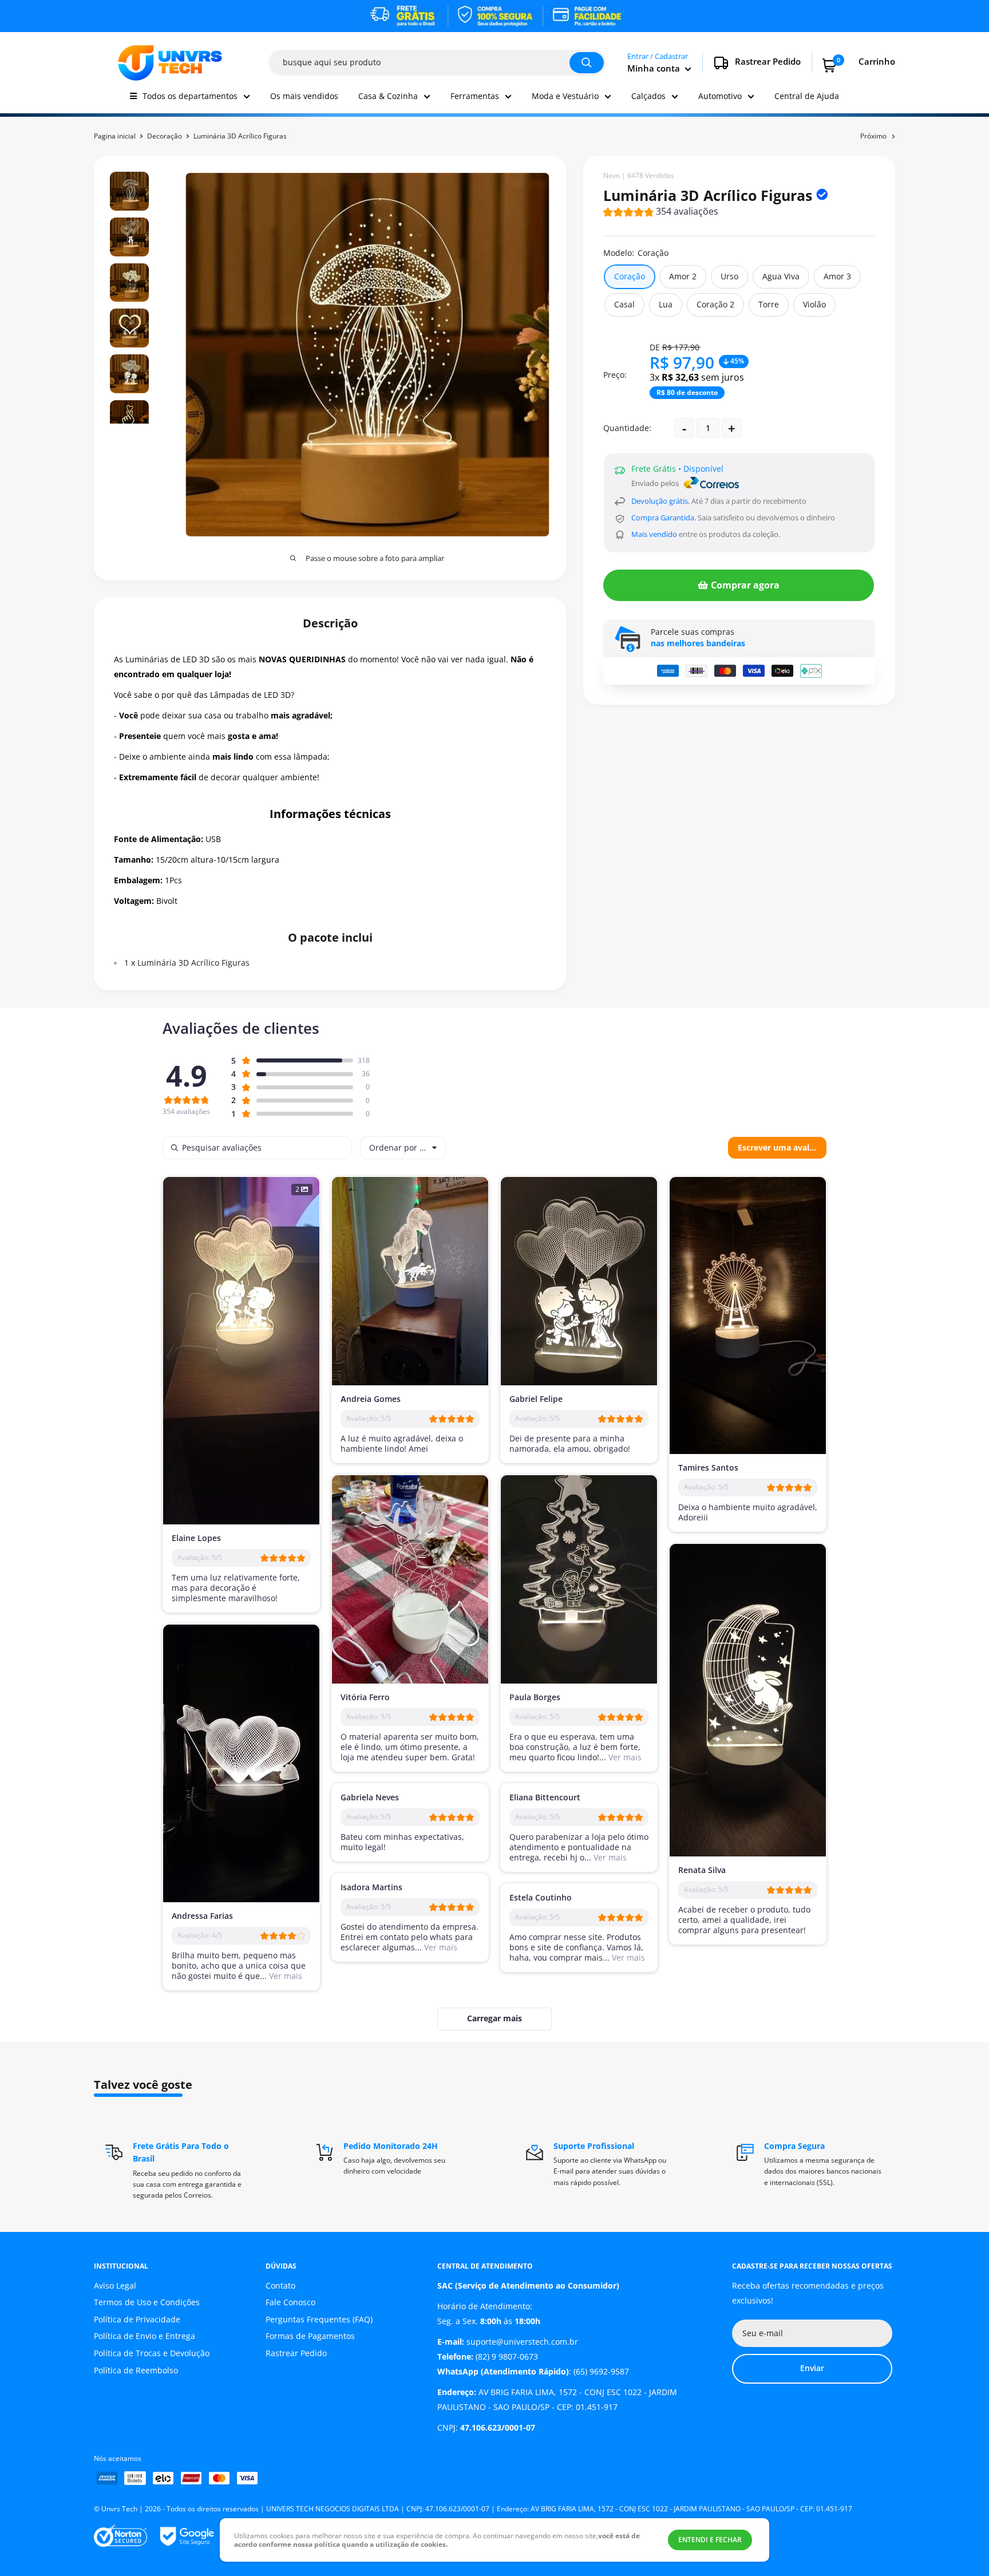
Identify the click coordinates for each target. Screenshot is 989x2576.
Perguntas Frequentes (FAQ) (319, 2319)
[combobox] (403, 1148)
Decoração (165, 136)
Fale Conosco (290, 2302)
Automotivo (720, 96)
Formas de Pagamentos (310, 2336)
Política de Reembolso (136, 2370)
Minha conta (655, 68)
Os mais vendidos (304, 96)
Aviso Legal (115, 2285)
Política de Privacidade (137, 2319)
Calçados (648, 96)
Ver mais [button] (624, 1757)
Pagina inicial (115, 136)
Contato (280, 2285)
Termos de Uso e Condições (147, 2302)
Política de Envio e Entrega (145, 2336)
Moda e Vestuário (565, 96)
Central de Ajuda (807, 96)
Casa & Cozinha (388, 96)
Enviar (812, 2368)
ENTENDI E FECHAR (710, 2540)
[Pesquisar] (587, 63)
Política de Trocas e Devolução (152, 2353)
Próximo (873, 136)
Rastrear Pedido (296, 2353)
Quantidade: (627, 428)
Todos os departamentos (190, 96)
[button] (661, 213)
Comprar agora (745, 585)
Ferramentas (475, 96)
